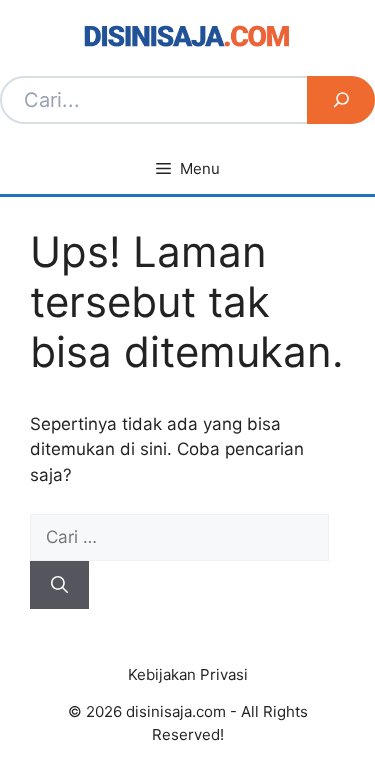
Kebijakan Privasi (188, 674)
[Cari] (59, 585)
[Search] (341, 100)
